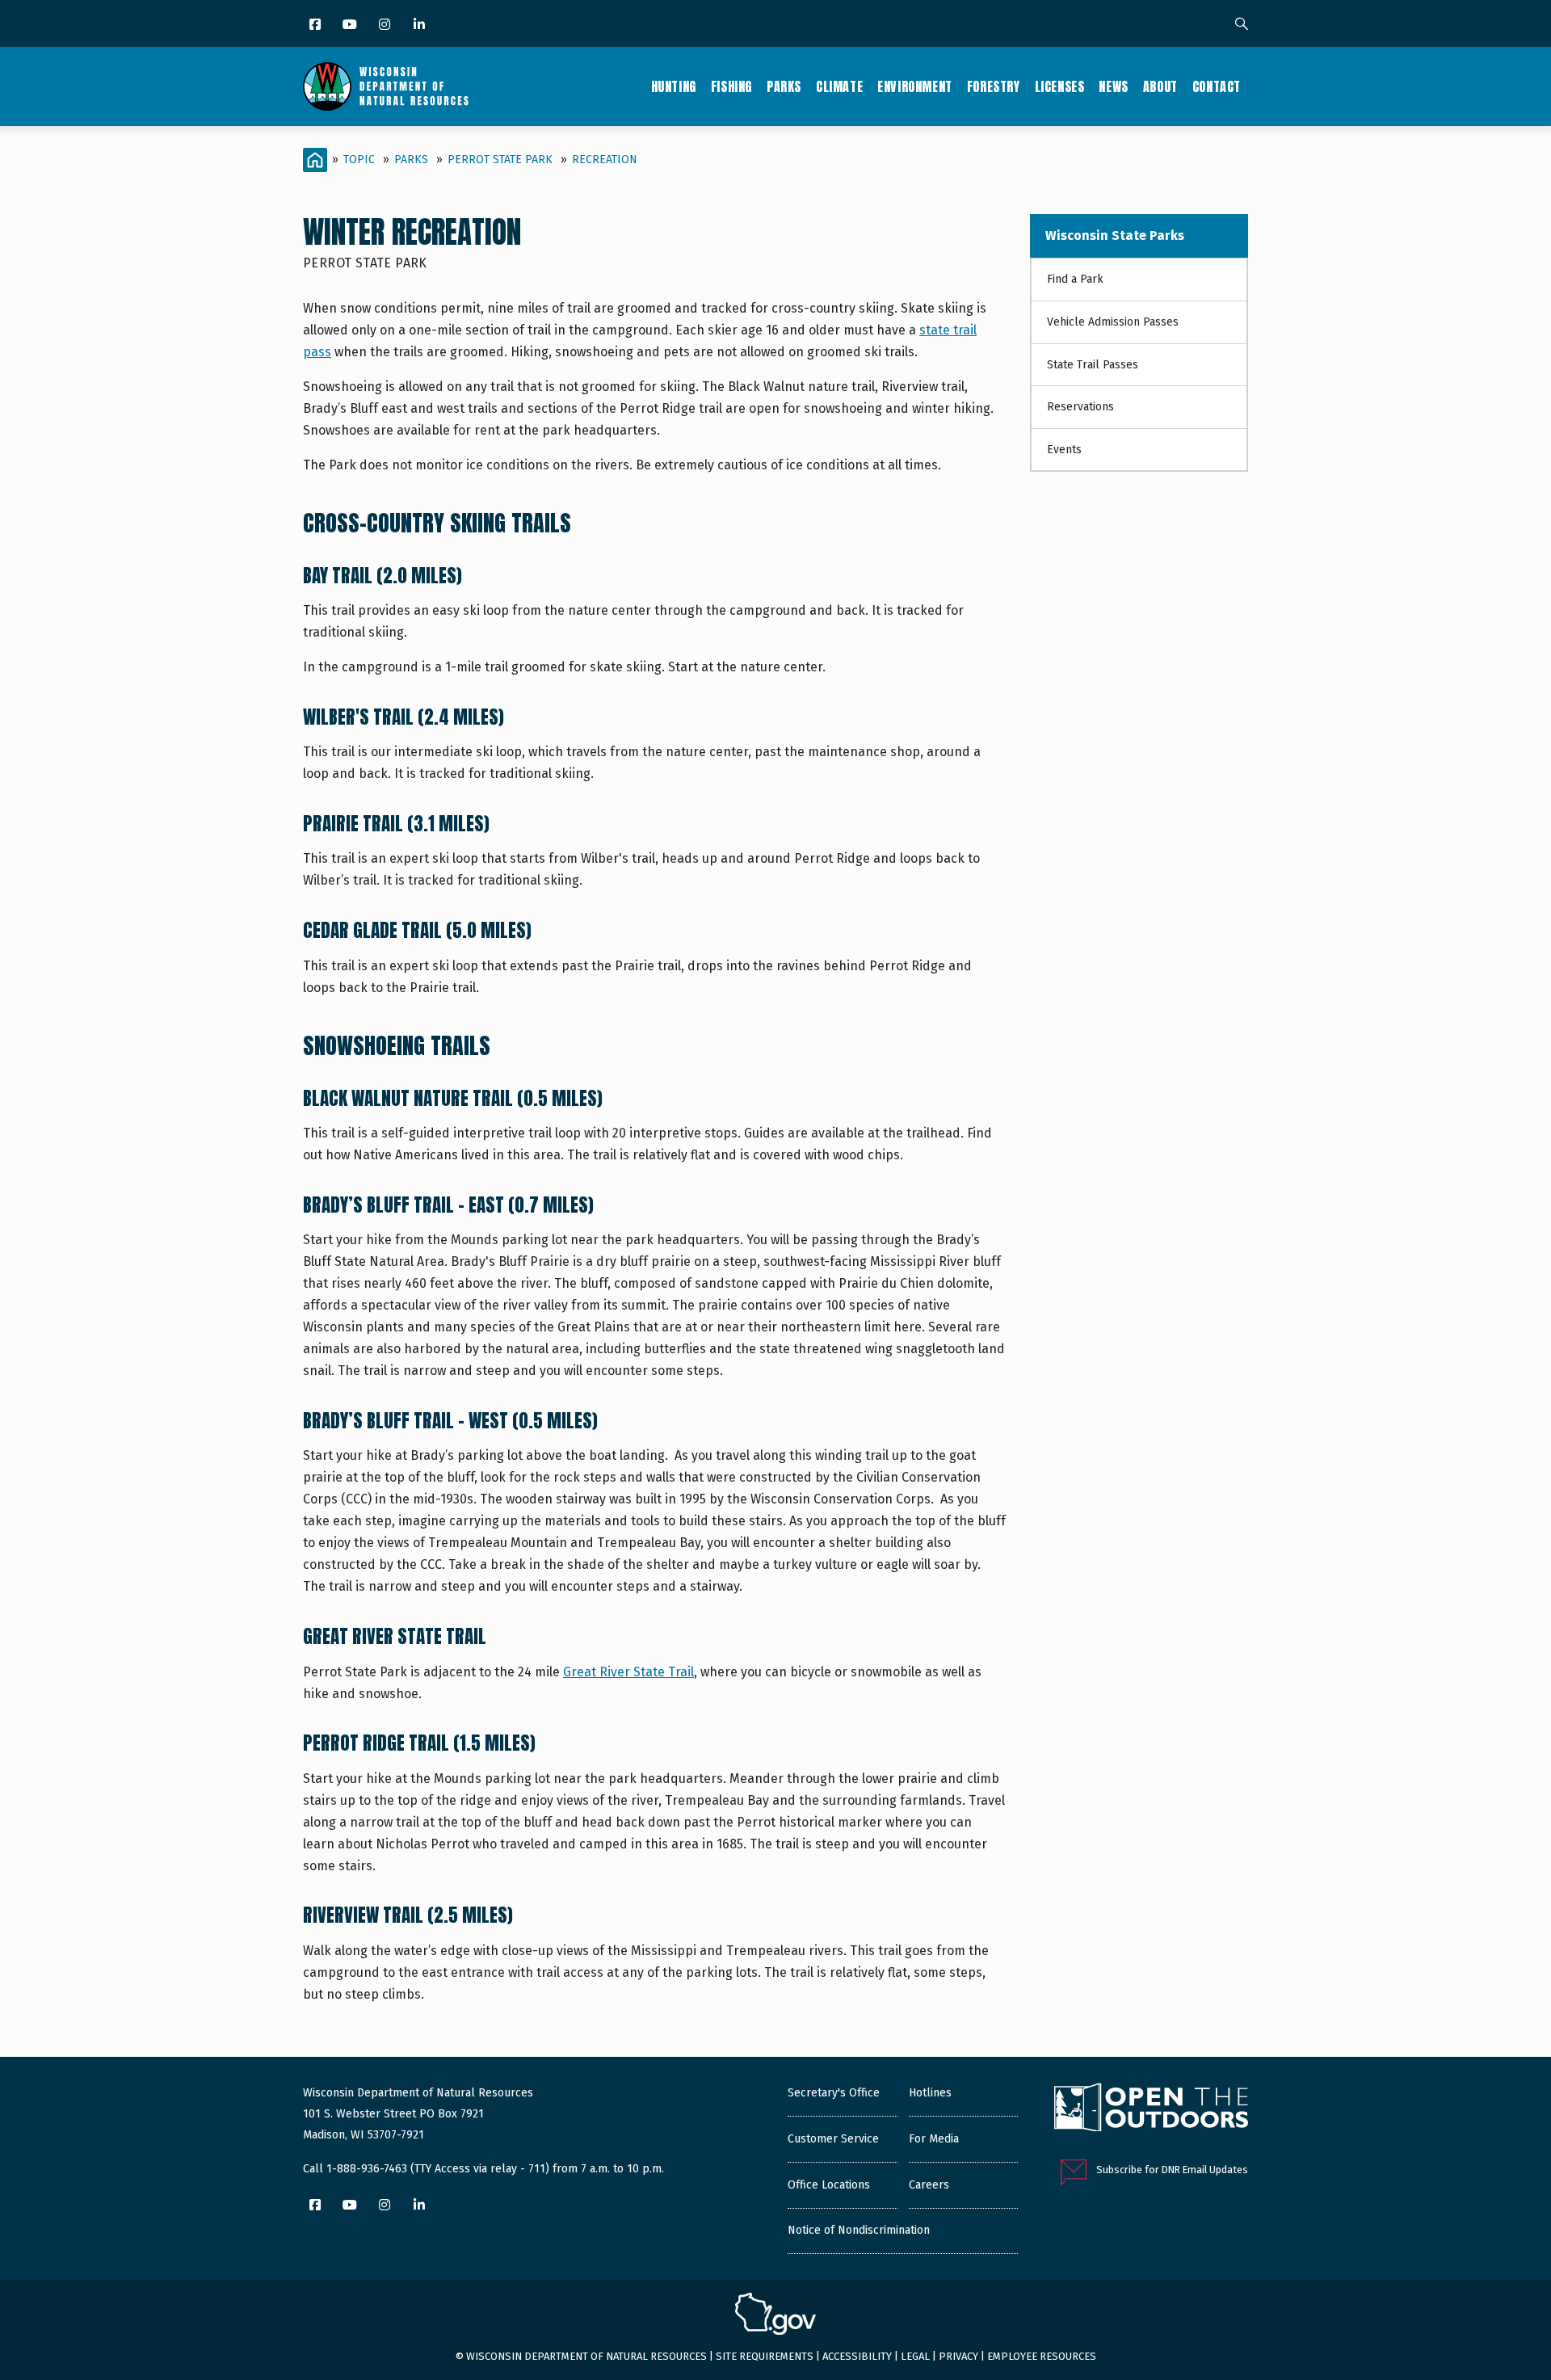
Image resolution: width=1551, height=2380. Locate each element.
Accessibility (857, 2356)
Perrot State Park (500, 160)
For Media (934, 2139)
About (1160, 86)
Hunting (674, 86)
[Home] (386, 86)
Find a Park (1075, 279)
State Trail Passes (1093, 365)
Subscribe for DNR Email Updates (1172, 2170)
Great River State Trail (628, 1672)
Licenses (1060, 86)
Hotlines (930, 2093)
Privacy (958, 2356)
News (1113, 86)
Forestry (994, 86)
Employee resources (1042, 2356)
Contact (1217, 86)
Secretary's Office (834, 2093)
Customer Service (833, 2139)
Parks (784, 86)
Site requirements (765, 2356)
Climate (839, 86)
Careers (929, 2185)
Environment (915, 86)
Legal (915, 2356)
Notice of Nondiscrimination (859, 2230)
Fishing (731, 86)
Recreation (605, 160)
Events (1064, 450)
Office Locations (829, 2185)
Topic (359, 160)
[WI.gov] (775, 2316)
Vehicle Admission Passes (1113, 322)
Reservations (1080, 407)
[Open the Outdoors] (1151, 2109)
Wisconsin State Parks (1115, 235)
